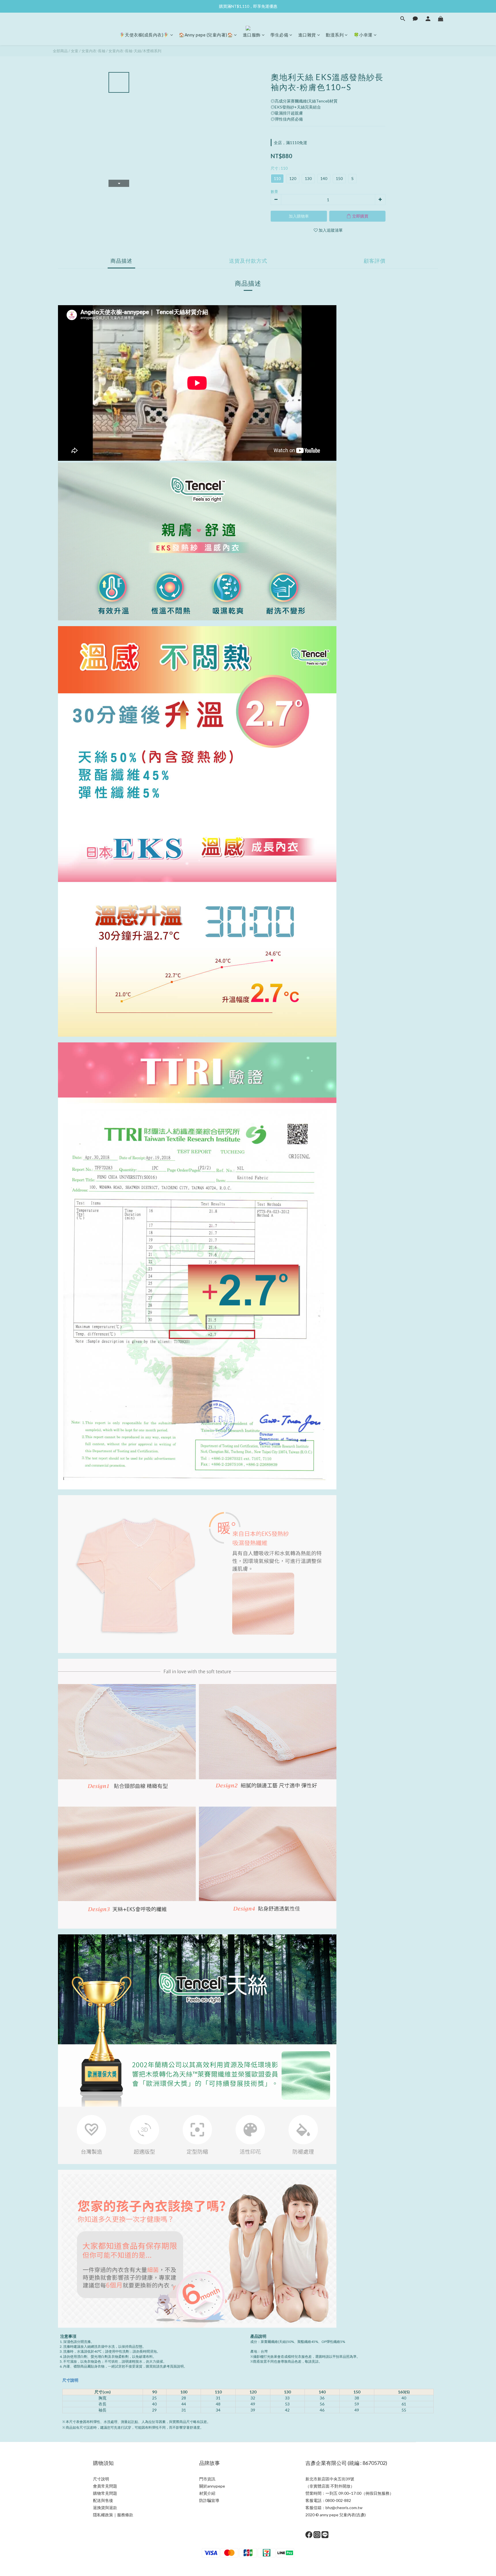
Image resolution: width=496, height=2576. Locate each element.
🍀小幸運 (363, 35)
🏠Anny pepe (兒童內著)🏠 (206, 35)
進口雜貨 (307, 35)
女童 (75, 51)
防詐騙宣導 (209, 2500)
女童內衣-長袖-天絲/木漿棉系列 (135, 51)
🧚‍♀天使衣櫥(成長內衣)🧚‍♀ (144, 35)
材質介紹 (207, 2493)
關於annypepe (212, 2486)
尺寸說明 (70, 2380)
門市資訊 (207, 2479)
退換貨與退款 (105, 2508)
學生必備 (279, 35)
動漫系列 (335, 35)
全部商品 (60, 51)
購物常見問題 (105, 2493)
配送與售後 (103, 2500)
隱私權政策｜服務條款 (113, 2515)
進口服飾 (252, 35)
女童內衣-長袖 (93, 51)
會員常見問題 (105, 2486)
